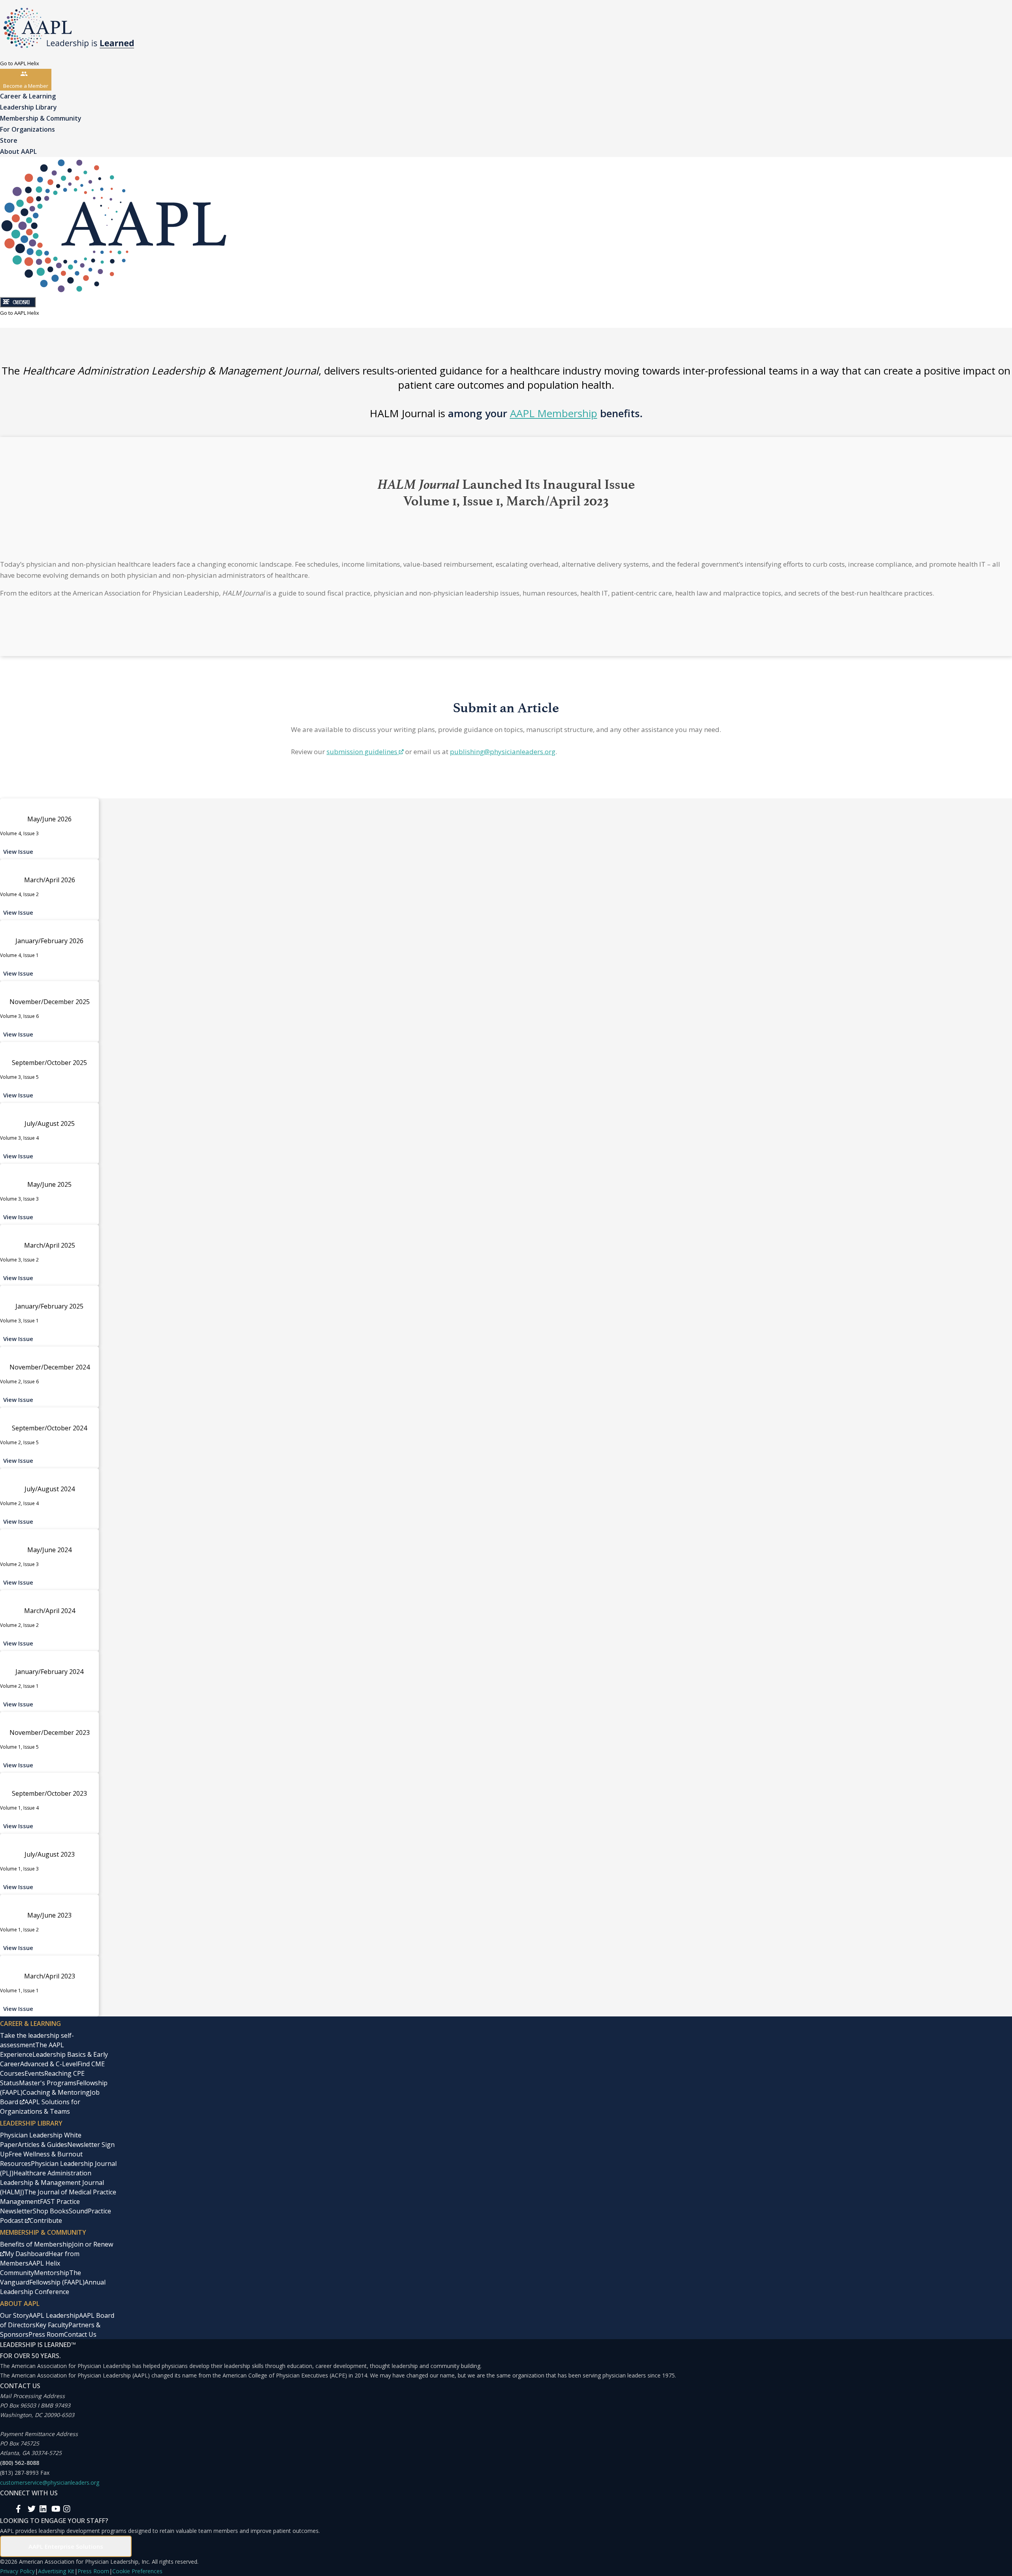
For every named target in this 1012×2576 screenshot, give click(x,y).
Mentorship (52, 2273)
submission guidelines (362, 752)
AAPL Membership (554, 413)
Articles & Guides (42, 2145)
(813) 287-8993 (19, 2473)
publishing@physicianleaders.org (503, 752)
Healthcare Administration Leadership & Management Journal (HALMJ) (52, 2183)
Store (9, 140)
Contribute (46, 2220)
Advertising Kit (56, 2571)
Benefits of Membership (36, 2244)
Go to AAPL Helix (20, 63)
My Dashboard (27, 2254)
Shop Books (51, 2211)
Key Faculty (52, 2325)
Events (34, 2073)
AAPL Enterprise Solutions (66, 2546)
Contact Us (80, 2334)
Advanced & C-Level (49, 2064)
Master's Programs (48, 2083)
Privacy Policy (17, 2571)
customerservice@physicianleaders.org (50, 2482)
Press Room (46, 2334)
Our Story (14, 2315)
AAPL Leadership (54, 2315)
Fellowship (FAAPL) (57, 2282)
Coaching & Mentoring (56, 2092)
